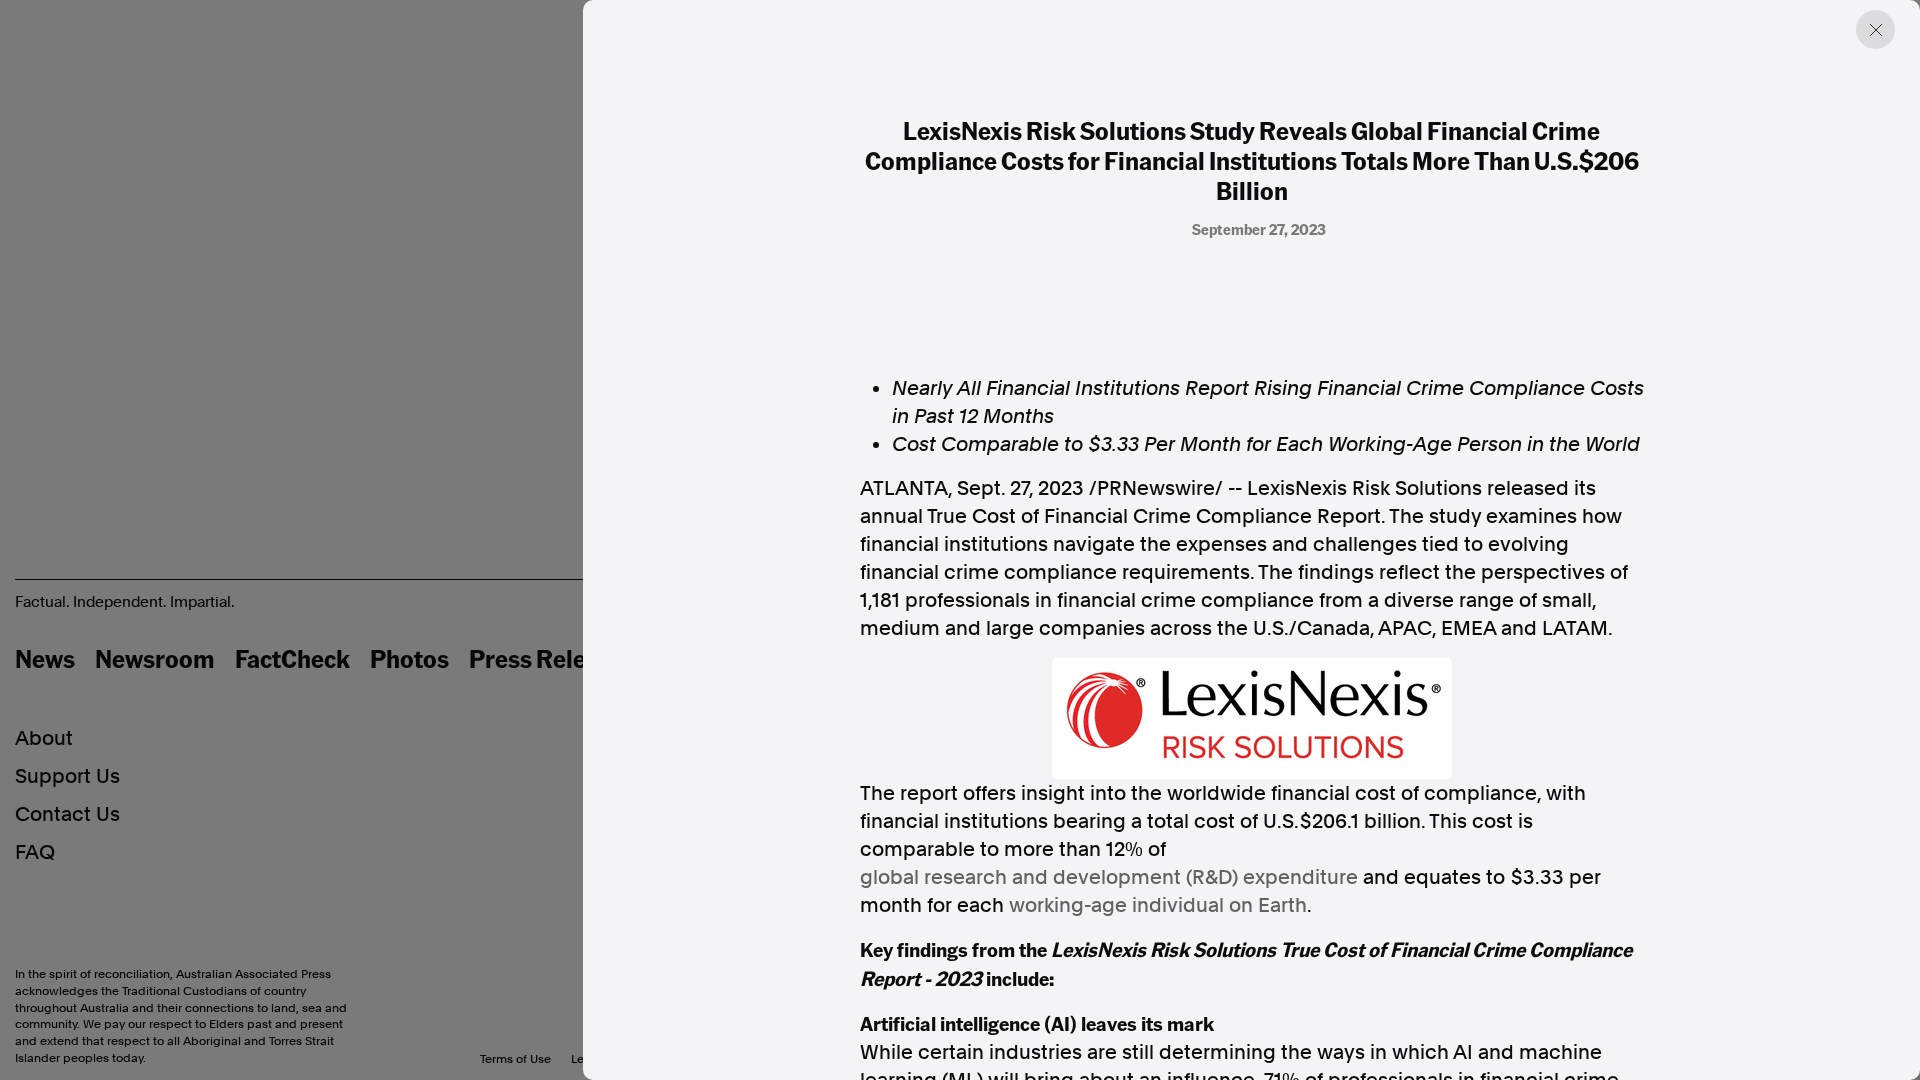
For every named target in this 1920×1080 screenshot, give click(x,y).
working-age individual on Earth (1158, 905)
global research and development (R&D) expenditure (1109, 877)
